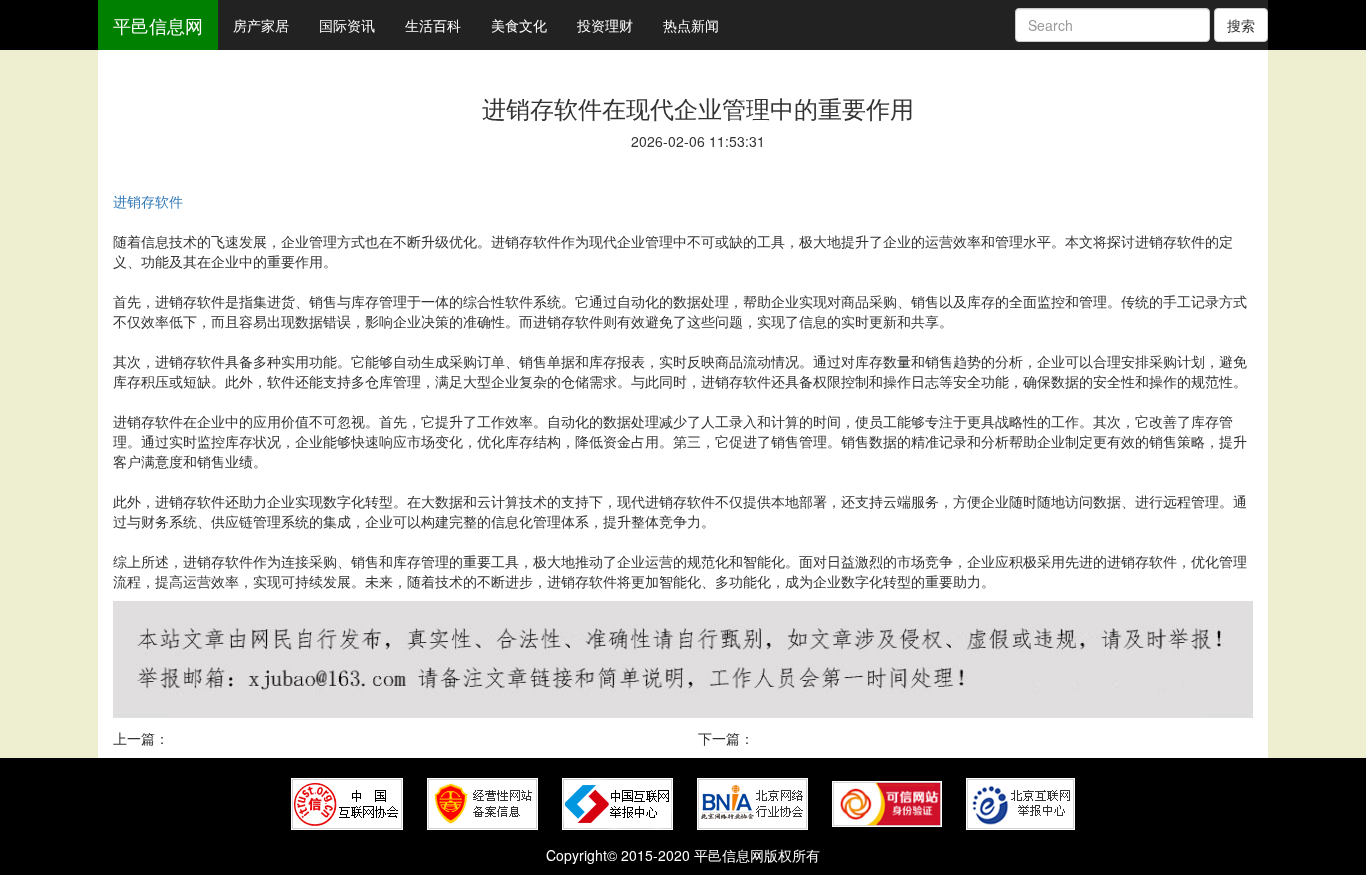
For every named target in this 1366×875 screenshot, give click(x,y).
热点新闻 (691, 25)
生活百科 (433, 25)
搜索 (1241, 25)
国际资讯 (347, 25)
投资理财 (605, 25)
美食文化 (519, 25)
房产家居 (261, 25)
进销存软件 (148, 201)
